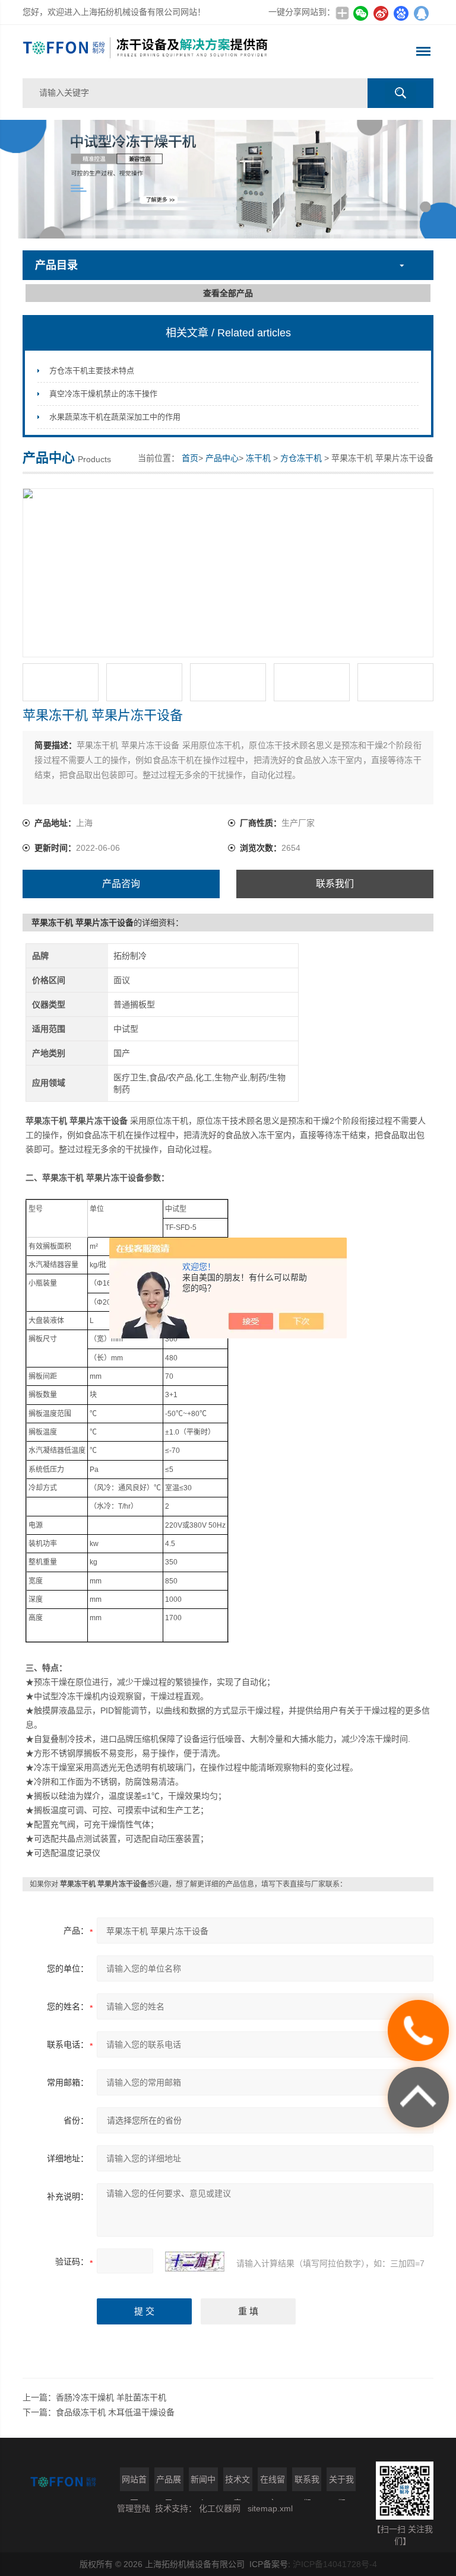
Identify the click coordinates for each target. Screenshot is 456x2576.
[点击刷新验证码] (195, 2262)
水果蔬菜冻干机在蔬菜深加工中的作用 (115, 417)
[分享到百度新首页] (401, 13)
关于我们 (341, 2483)
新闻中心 (203, 2483)
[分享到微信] (361, 13)
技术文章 (237, 2483)
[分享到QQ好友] (422, 13)
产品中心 (222, 458)
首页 (190, 458)
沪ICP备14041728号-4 (335, 2564)
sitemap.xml (270, 2508)
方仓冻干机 (301, 458)
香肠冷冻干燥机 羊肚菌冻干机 (111, 2397)
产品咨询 (121, 884)
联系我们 (335, 884)
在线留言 (273, 2483)
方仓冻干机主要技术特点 (92, 371)
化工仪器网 (220, 2508)
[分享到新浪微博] (381, 13)
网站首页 (134, 2483)
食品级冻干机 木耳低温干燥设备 (115, 2412)
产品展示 (169, 2483)
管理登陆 (134, 2508)
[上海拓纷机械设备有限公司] (146, 52)
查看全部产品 (228, 293)
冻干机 (258, 458)
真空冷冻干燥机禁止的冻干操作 (103, 394)
